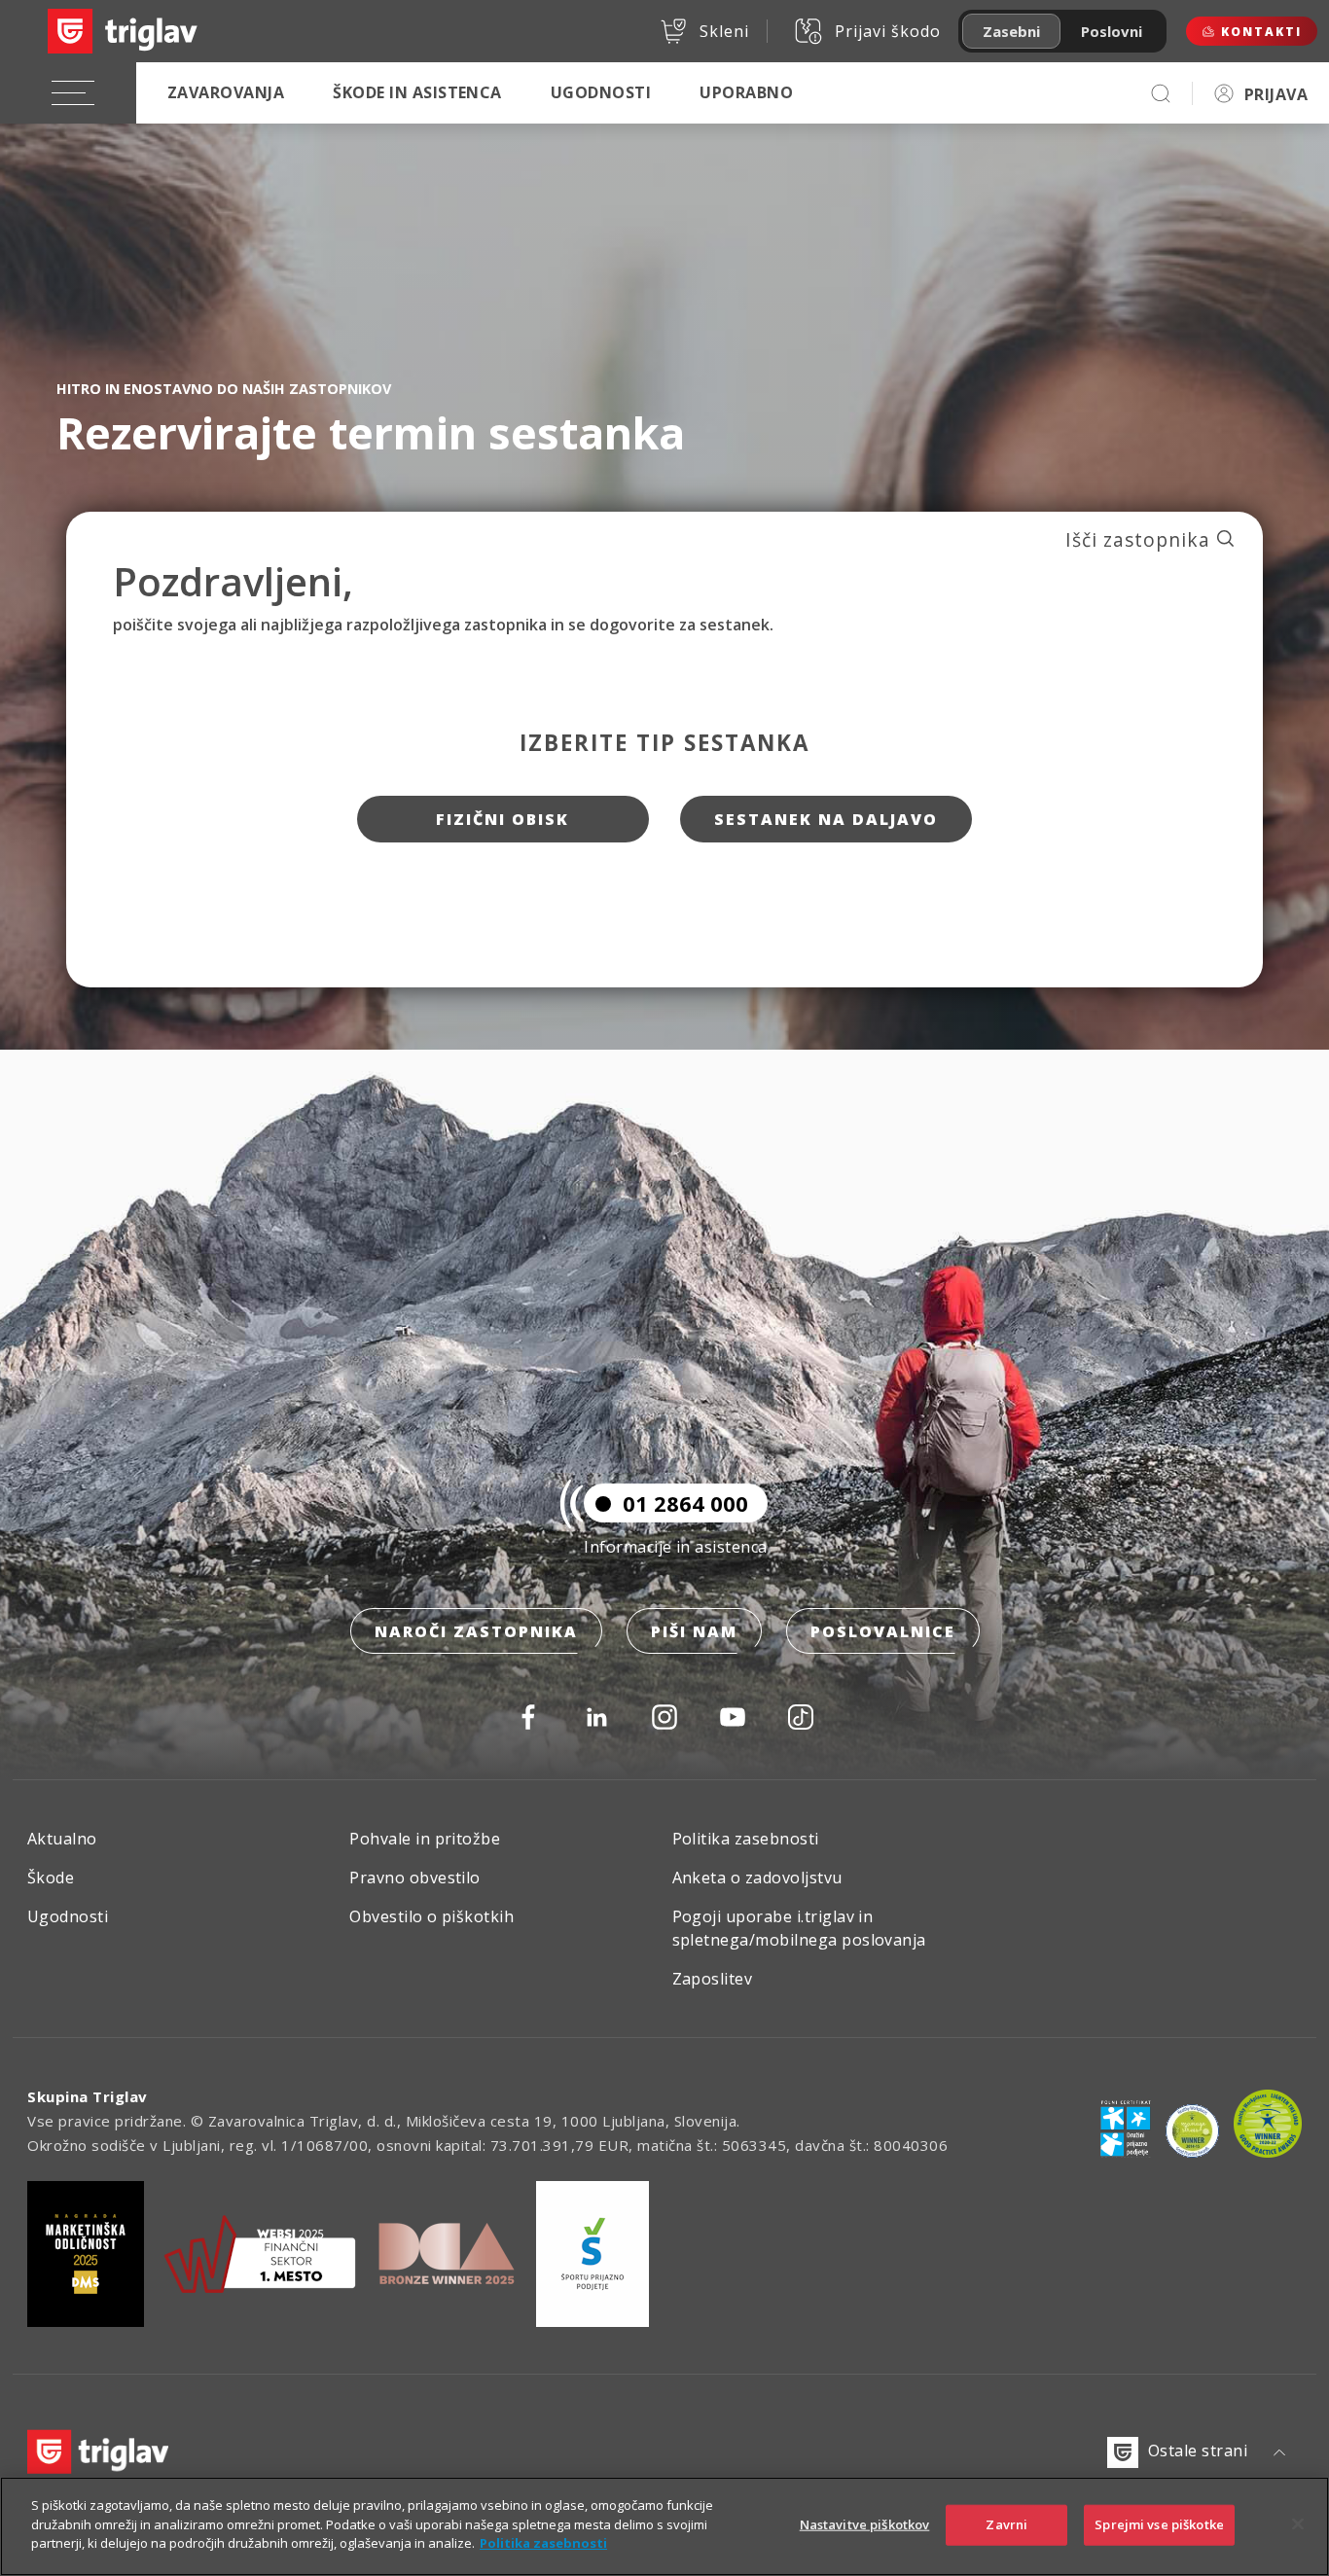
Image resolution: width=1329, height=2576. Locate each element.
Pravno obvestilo (415, 1878)
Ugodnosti (601, 92)
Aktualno (62, 1839)
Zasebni (1011, 31)
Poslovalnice (883, 1631)
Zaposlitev (713, 1979)
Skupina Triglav (88, 2096)
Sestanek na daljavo (826, 819)
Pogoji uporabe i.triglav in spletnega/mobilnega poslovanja (799, 1928)
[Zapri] (1298, 2524)
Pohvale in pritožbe (425, 1839)
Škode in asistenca (417, 92)
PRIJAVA (1276, 94)
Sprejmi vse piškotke (1159, 2524)
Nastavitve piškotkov (865, 2524)
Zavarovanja (226, 92)
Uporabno (746, 92)
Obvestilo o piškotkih (431, 1916)
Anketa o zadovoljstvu (757, 1878)
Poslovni (1112, 31)
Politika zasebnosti (746, 1839)
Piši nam (694, 1631)
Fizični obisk (503, 819)
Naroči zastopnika (476, 1631)
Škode (51, 1878)
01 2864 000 (685, 1503)
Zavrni (1006, 2524)
